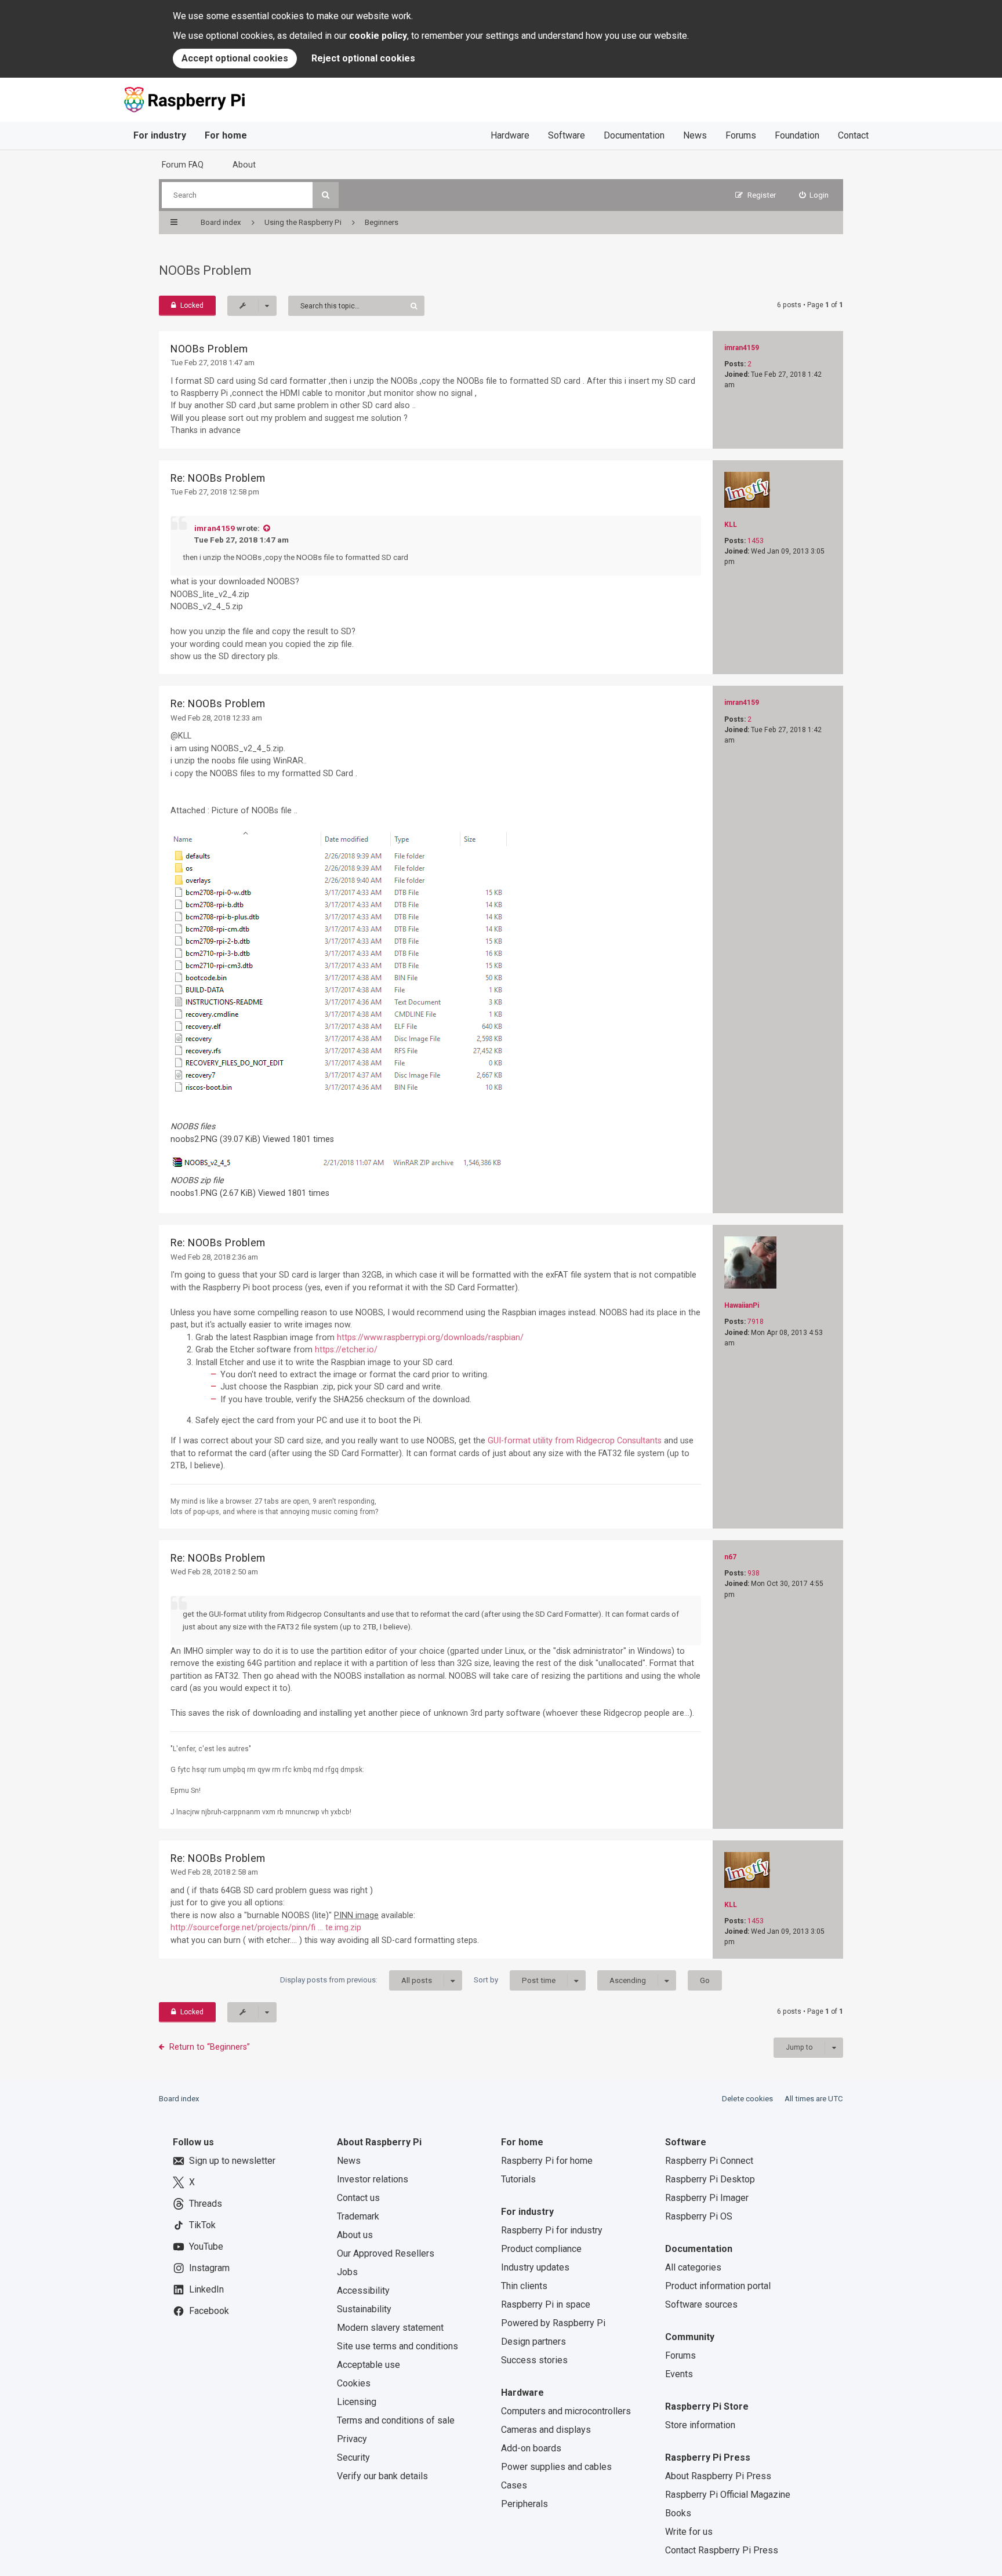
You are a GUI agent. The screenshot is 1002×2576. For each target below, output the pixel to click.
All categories (693, 2267)
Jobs (347, 2272)
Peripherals (524, 2504)
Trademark (358, 2216)
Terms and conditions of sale (396, 2420)
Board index (179, 2099)
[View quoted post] (266, 528)
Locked (192, 305)
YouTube (206, 2246)
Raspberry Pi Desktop (710, 2179)
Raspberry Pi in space (546, 2304)
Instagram (209, 2268)
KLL (731, 525)
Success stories (534, 2360)
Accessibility (363, 2291)
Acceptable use (369, 2365)
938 (754, 1573)
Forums (741, 135)
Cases (514, 2485)
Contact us (358, 2198)
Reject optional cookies (363, 58)
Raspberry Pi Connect (709, 2161)
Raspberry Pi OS (699, 2216)
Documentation (634, 135)
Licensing (357, 2402)
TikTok (202, 2225)
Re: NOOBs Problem (218, 478)
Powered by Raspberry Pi (553, 2323)
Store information (700, 2425)
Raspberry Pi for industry (552, 2230)
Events (679, 2374)
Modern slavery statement (390, 2328)
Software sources (701, 2304)
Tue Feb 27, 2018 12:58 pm (215, 492)
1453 (756, 541)
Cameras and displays (546, 2430)
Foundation (797, 135)
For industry (160, 135)
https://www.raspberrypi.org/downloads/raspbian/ (430, 1337)
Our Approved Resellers (386, 2253)
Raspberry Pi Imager (707, 2198)
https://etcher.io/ (346, 1349)
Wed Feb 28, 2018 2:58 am (214, 1872)
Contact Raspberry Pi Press (722, 2550)
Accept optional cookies (235, 58)
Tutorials (518, 2179)
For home (226, 135)
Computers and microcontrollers (566, 2411)
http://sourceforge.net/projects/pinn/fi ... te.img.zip (266, 1927)
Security (353, 2457)
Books (678, 2513)
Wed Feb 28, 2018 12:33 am (216, 718)
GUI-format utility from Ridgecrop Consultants (575, 1440)
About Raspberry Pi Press (718, 2476)
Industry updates (535, 2267)
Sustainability (364, 2309)
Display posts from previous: (356, 1980)
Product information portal (718, 2286)
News (695, 135)
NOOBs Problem (205, 270)
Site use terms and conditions (397, 2346)
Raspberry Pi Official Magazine (728, 2495)
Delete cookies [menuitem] (747, 2099)
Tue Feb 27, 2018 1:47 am (213, 363)
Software (567, 135)
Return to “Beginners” (210, 2047)
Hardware (510, 135)
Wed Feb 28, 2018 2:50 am (214, 1572)
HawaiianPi (742, 1305)
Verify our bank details (382, 2476)
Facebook (209, 2311)
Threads (206, 2204)
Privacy (352, 2439)
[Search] (326, 195)
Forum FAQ (183, 165)
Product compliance (541, 2249)
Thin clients (524, 2286)
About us (355, 2235)
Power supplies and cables (556, 2467)
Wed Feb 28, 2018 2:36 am (214, 1257)
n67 (730, 1557)
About (244, 165)
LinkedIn (206, 2289)
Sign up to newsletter (232, 2161)
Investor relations (373, 2179)
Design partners (533, 2342)
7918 (756, 1322)
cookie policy (378, 36)
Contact (853, 135)
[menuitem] (814, 195)
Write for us (689, 2532)
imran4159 (742, 348)
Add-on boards (531, 2448)
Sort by (515, 1980)
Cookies (354, 2383)
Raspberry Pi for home (547, 2161)
